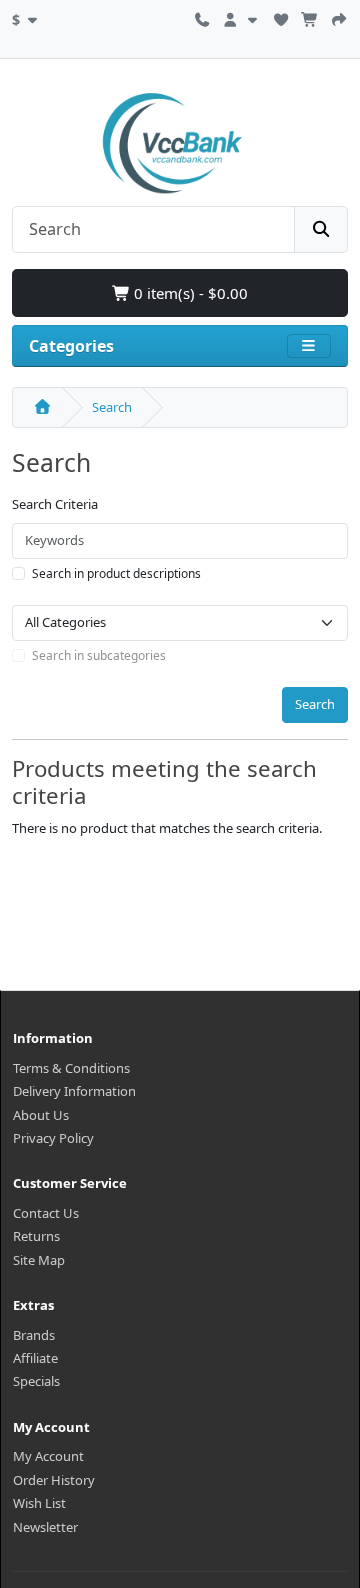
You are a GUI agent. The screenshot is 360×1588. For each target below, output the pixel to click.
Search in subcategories (99, 655)
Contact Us (46, 1213)
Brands (34, 1335)
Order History (54, 1480)
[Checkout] (339, 17)
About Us (41, 1115)
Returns (36, 1236)
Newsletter (45, 1527)
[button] (27, 17)
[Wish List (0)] (281, 17)
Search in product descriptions (116, 573)
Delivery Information (74, 1091)
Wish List (39, 1503)
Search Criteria (55, 504)
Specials (36, 1381)
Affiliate (35, 1358)
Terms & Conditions (71, 1068)
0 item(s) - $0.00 (189, 293)
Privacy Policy (53, 1138)
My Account (48, 1456)
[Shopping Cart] (310, 17)
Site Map (39, 1260)
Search (112, 407)
